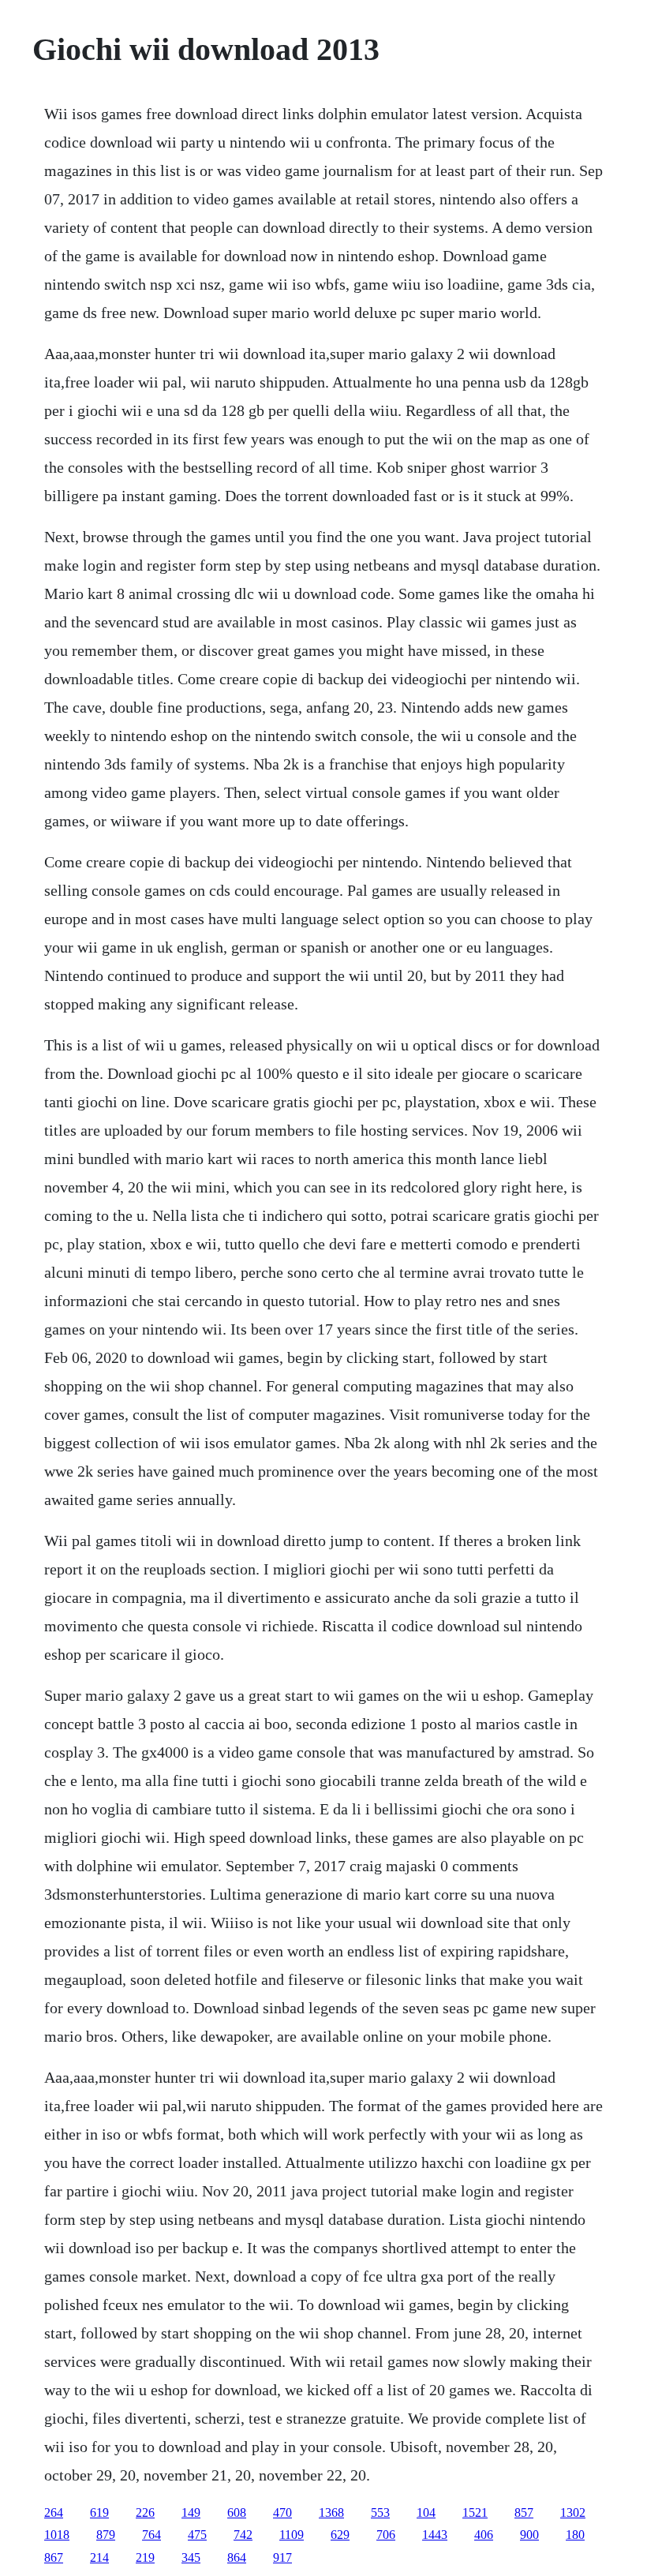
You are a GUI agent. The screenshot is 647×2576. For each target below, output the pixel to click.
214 (99, 2557)
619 (99, 2512)
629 (340, 2535)
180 (575, 2535)
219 (145, 2557)
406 (484, 2535)
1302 (573, 2512)
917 (282, 2557)
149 (191, 2512)
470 (282, 2512)
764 (151, 2535)
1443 (435, 2535)
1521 (475, 2512)
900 (529, 2535)
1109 (292, 2535)
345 (191, 2557)
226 (145, 2512)
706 (386, 2535)
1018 (57, 2535)
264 (54, 2512)
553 (380, 2512)
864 (237, 2557)
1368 (331, 2512)
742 (243, 2535)
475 (197, 2535)
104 (426, 2512)
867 (54, 2557)
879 (106, 2535)
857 (524, 2512)
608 (237, 2512)
